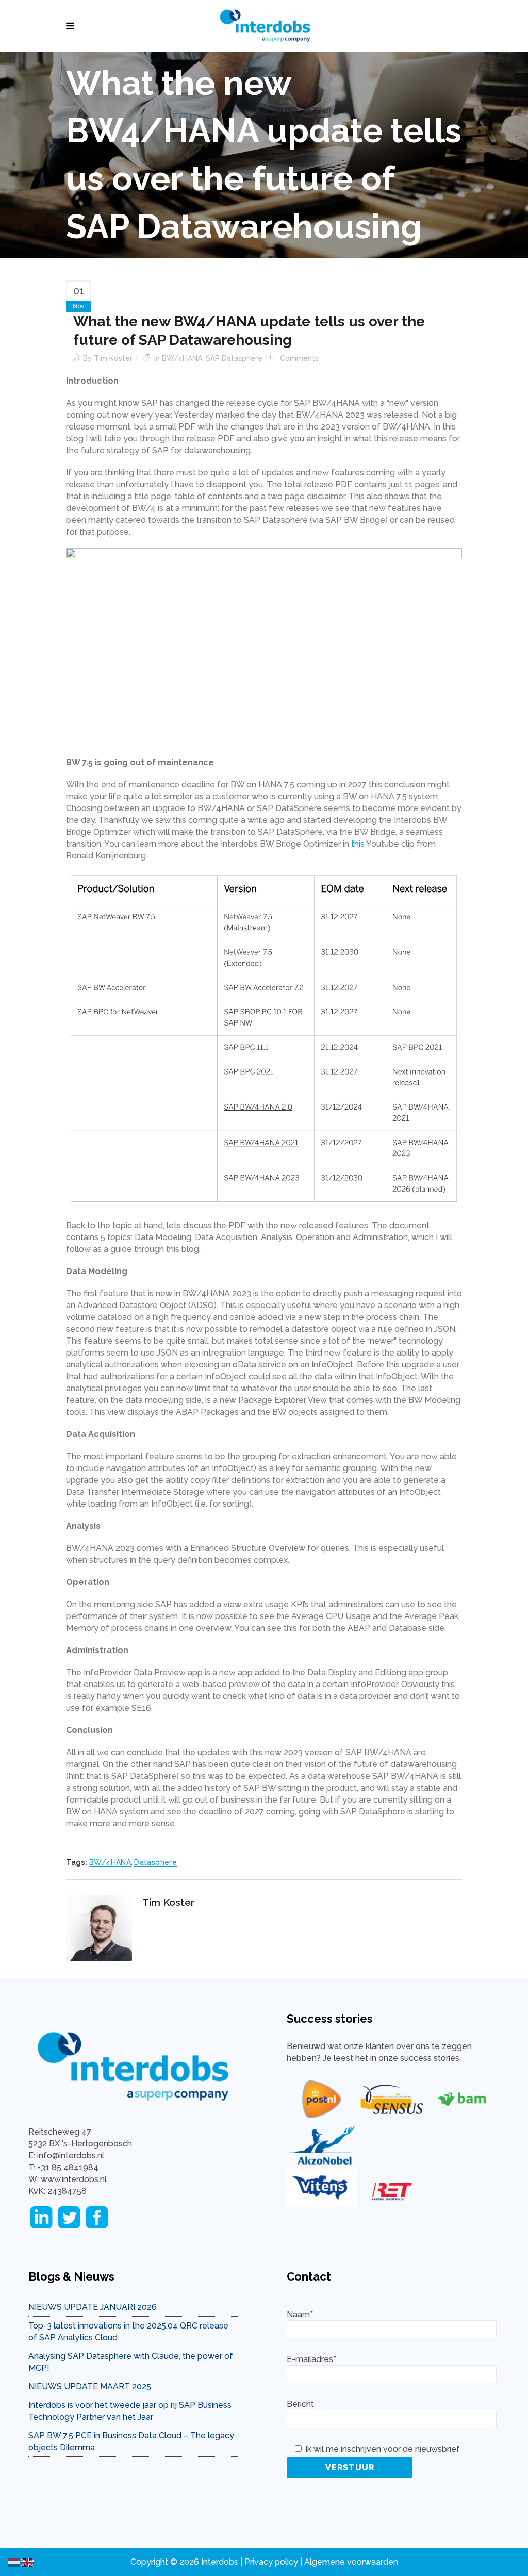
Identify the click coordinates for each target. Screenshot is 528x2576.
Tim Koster (113, 358)
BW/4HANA (182, 358)
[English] (28, 2562)
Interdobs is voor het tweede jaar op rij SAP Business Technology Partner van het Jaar (130, 2411)
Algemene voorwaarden (351, 2562)
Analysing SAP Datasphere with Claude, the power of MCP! (131, 2362)
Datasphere (155, 1862)
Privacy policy (271, 2562)
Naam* (300, 2314)
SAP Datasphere (234, 358)
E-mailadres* (311, 2359)
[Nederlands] (14, 2562)
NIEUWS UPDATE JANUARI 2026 (93, 2307)
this (358, 844)
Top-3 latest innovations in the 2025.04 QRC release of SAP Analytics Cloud (128, 2332)
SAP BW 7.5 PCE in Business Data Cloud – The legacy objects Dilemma (131, 2441)
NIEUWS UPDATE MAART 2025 (90, 2387)
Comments (299, 358)
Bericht (300, 2404)
